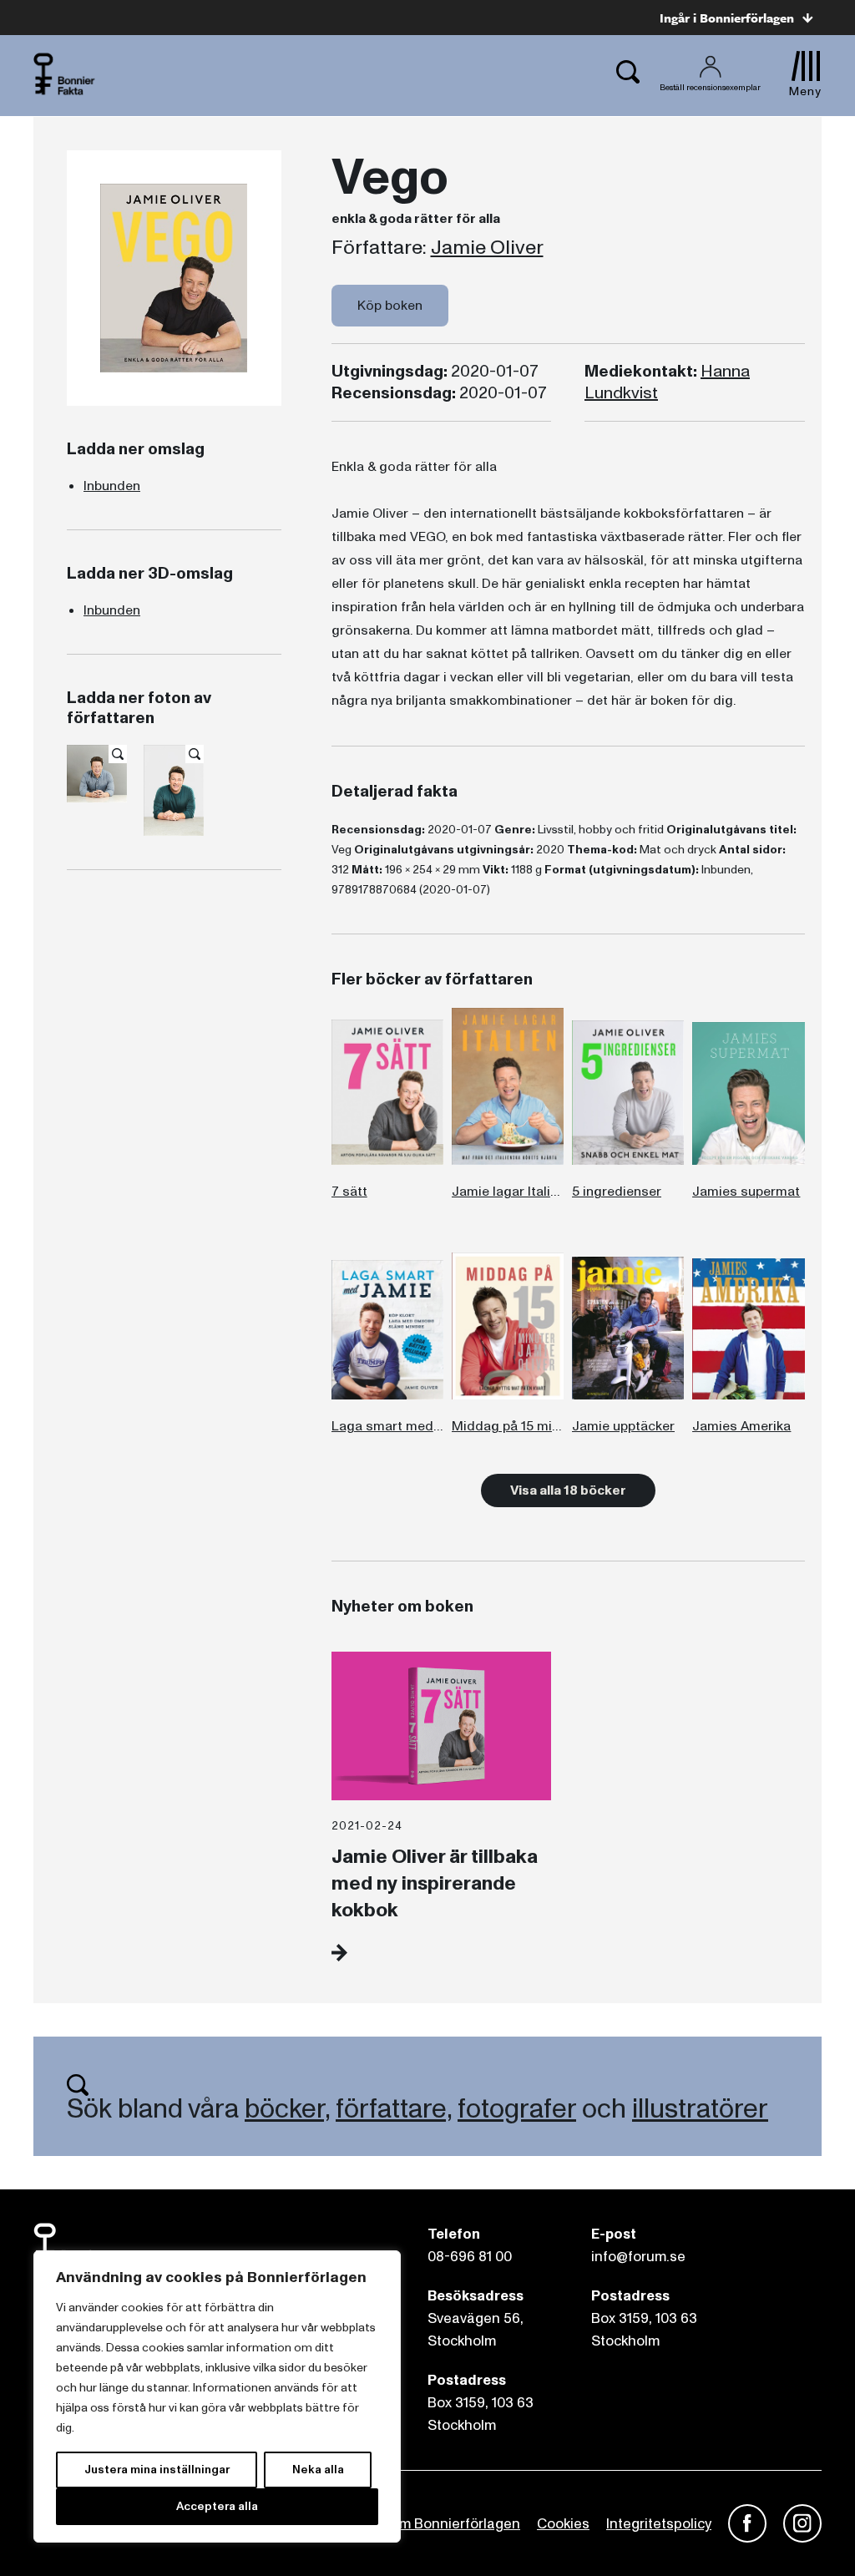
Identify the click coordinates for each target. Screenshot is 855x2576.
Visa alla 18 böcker (568, 1490)
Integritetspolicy (659, 2524)
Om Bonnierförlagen (454, 2524)
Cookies (563, 2524)
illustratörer (700, 2109)
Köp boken (390, 306)
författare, (394, 2109)
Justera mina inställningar (157, 2470)
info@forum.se (638, 2257)
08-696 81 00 (470, 2257)
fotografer (517, 2109)
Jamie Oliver (487, 248)
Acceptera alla (217, 2506)
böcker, (287, 2109)
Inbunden (112, 486)
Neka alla (318, 2470)
